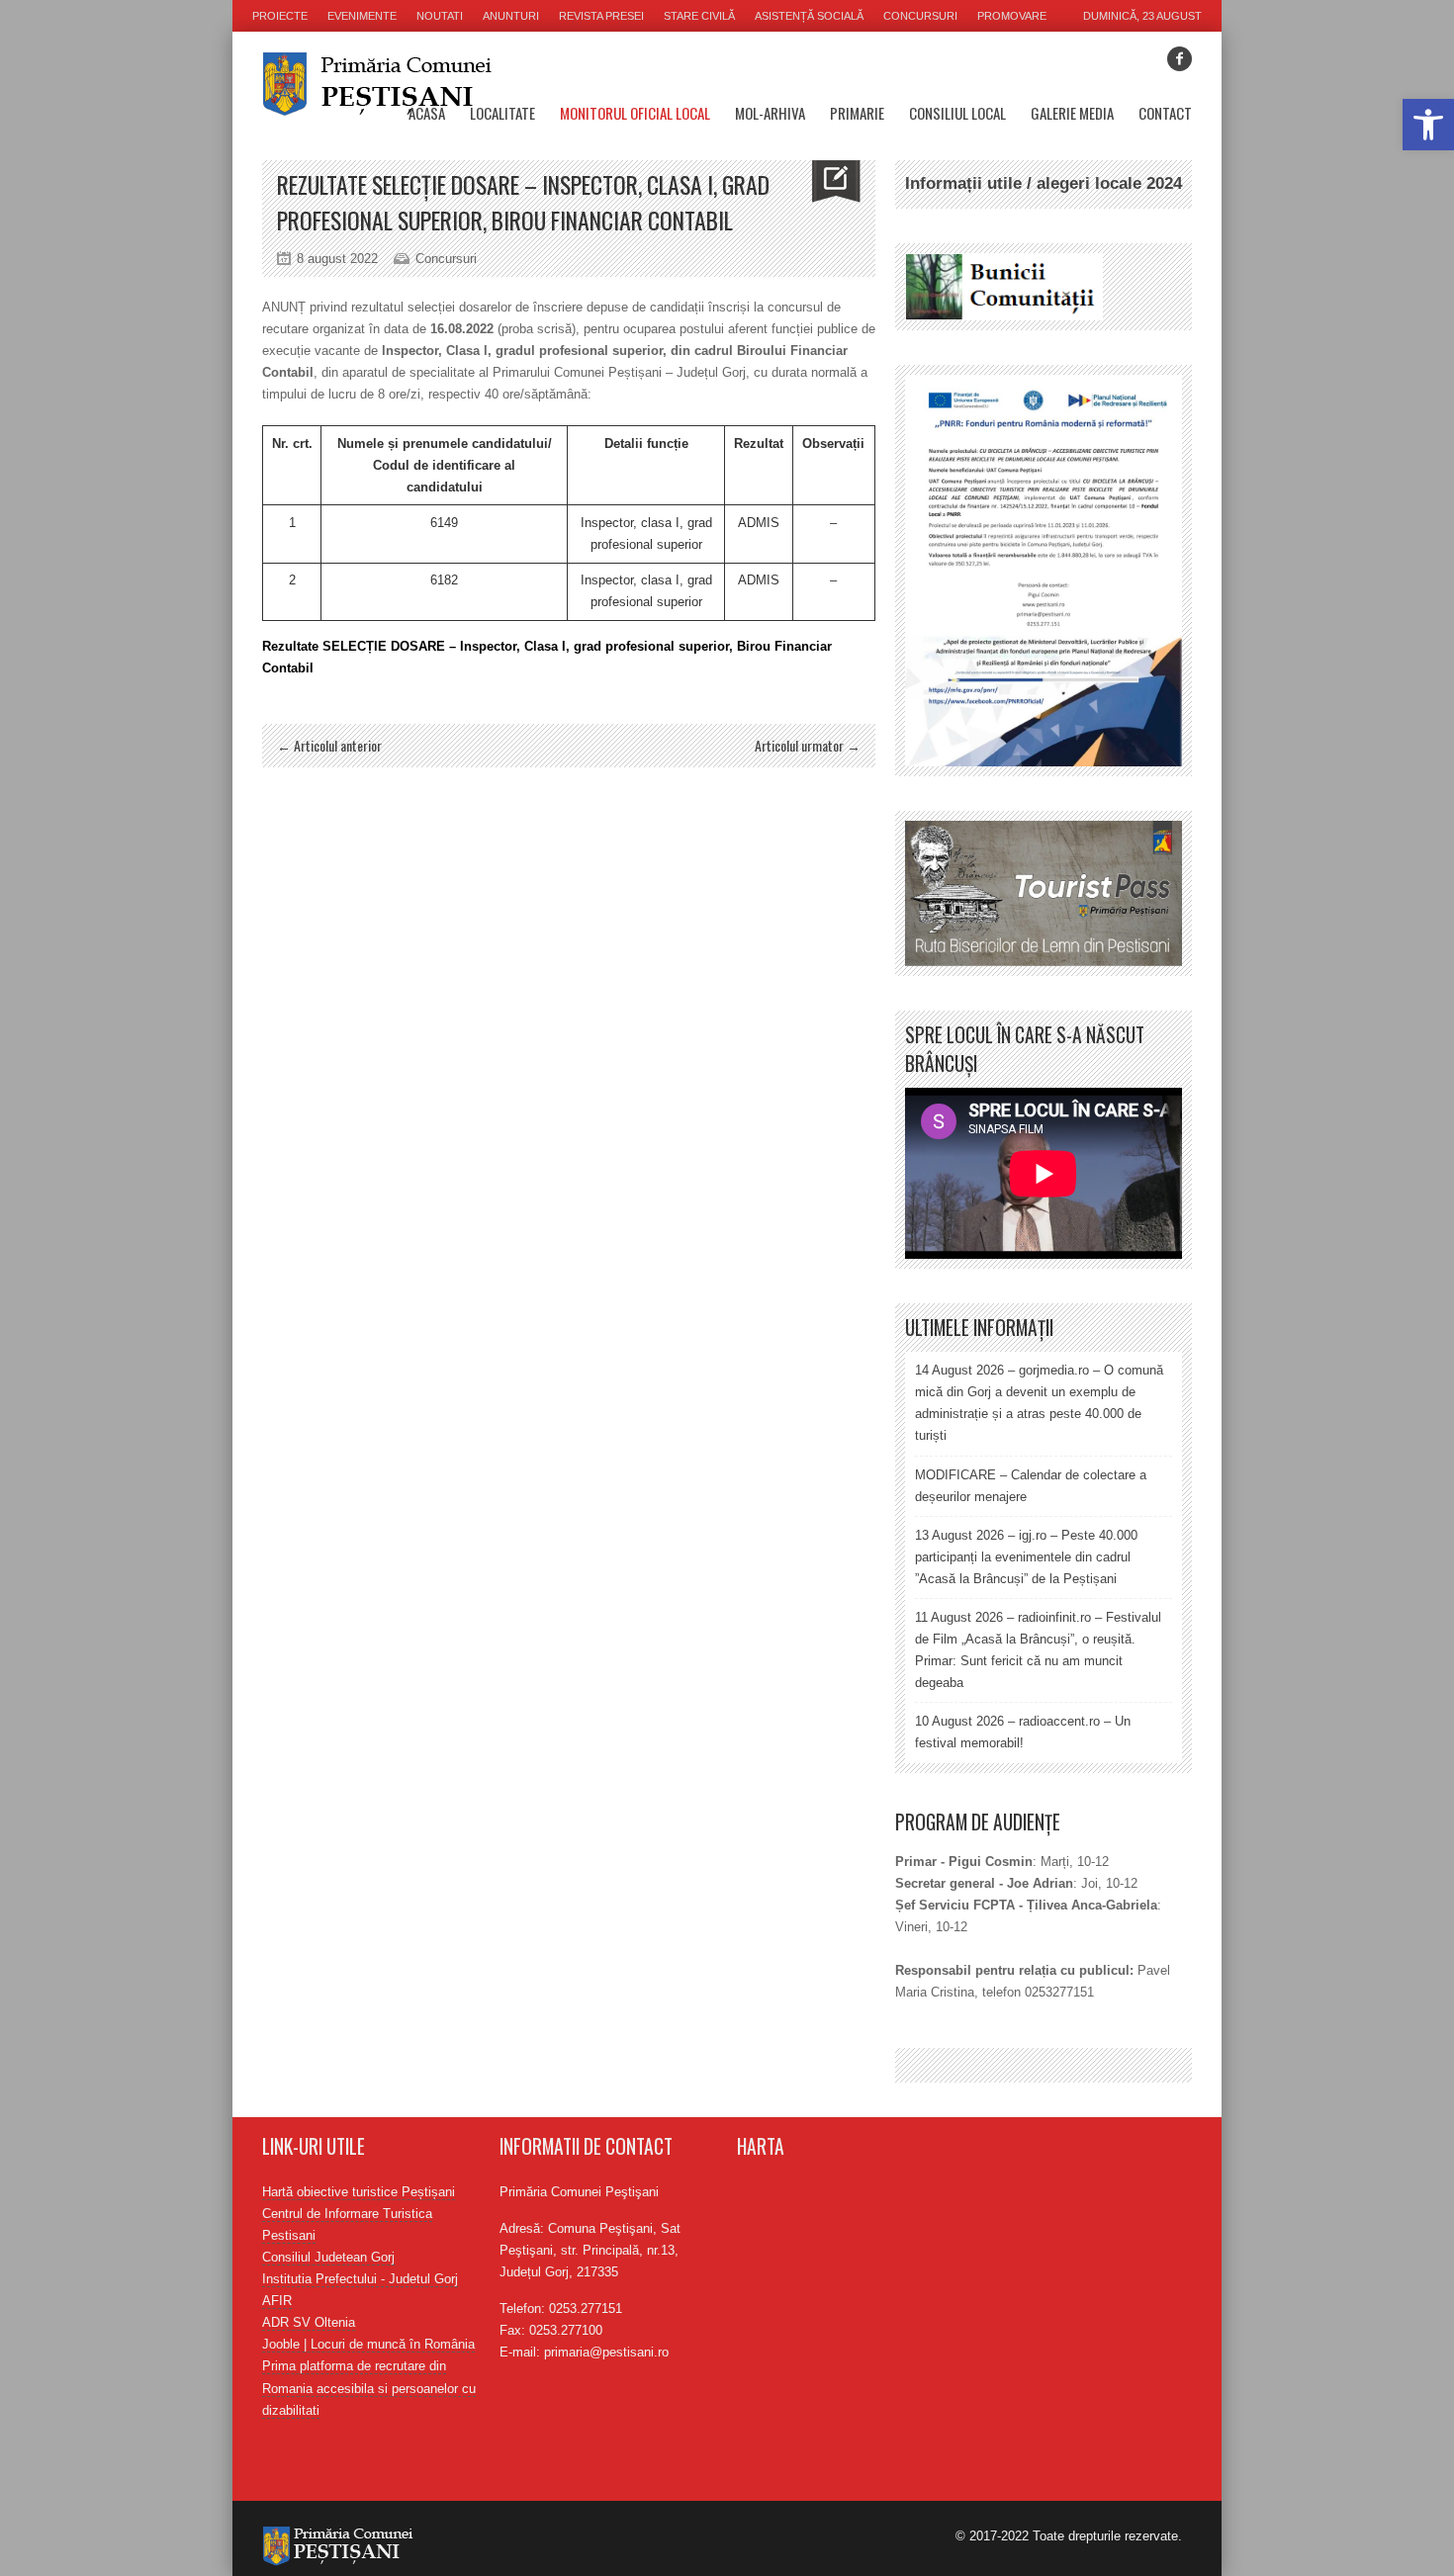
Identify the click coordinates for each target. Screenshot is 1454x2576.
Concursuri (920, 16)
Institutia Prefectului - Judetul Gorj (360, 2279)
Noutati (440, 16)
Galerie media (1072, 113)
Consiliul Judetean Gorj (328, 2257)
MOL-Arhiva (770, 113)
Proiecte (280, 16)
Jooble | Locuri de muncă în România (368, 2344)
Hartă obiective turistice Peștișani (359, 2192)
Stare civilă (699, 16)
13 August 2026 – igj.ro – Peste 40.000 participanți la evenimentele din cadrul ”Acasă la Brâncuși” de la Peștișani (1026, 1557)
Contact (1165, 113)
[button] (1428, 125)
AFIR (277, 2301)
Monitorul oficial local (635, 113)
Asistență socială (809, 16)
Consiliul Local (957, 113)
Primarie (857, 113)
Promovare (1012, 16)
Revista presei (601, 16)
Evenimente (362, 16)
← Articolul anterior (329, 745)
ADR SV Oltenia (309, 2322)
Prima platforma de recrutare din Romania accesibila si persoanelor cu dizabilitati (369, 2388)
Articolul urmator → (808, 745)
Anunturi (511, 16)
